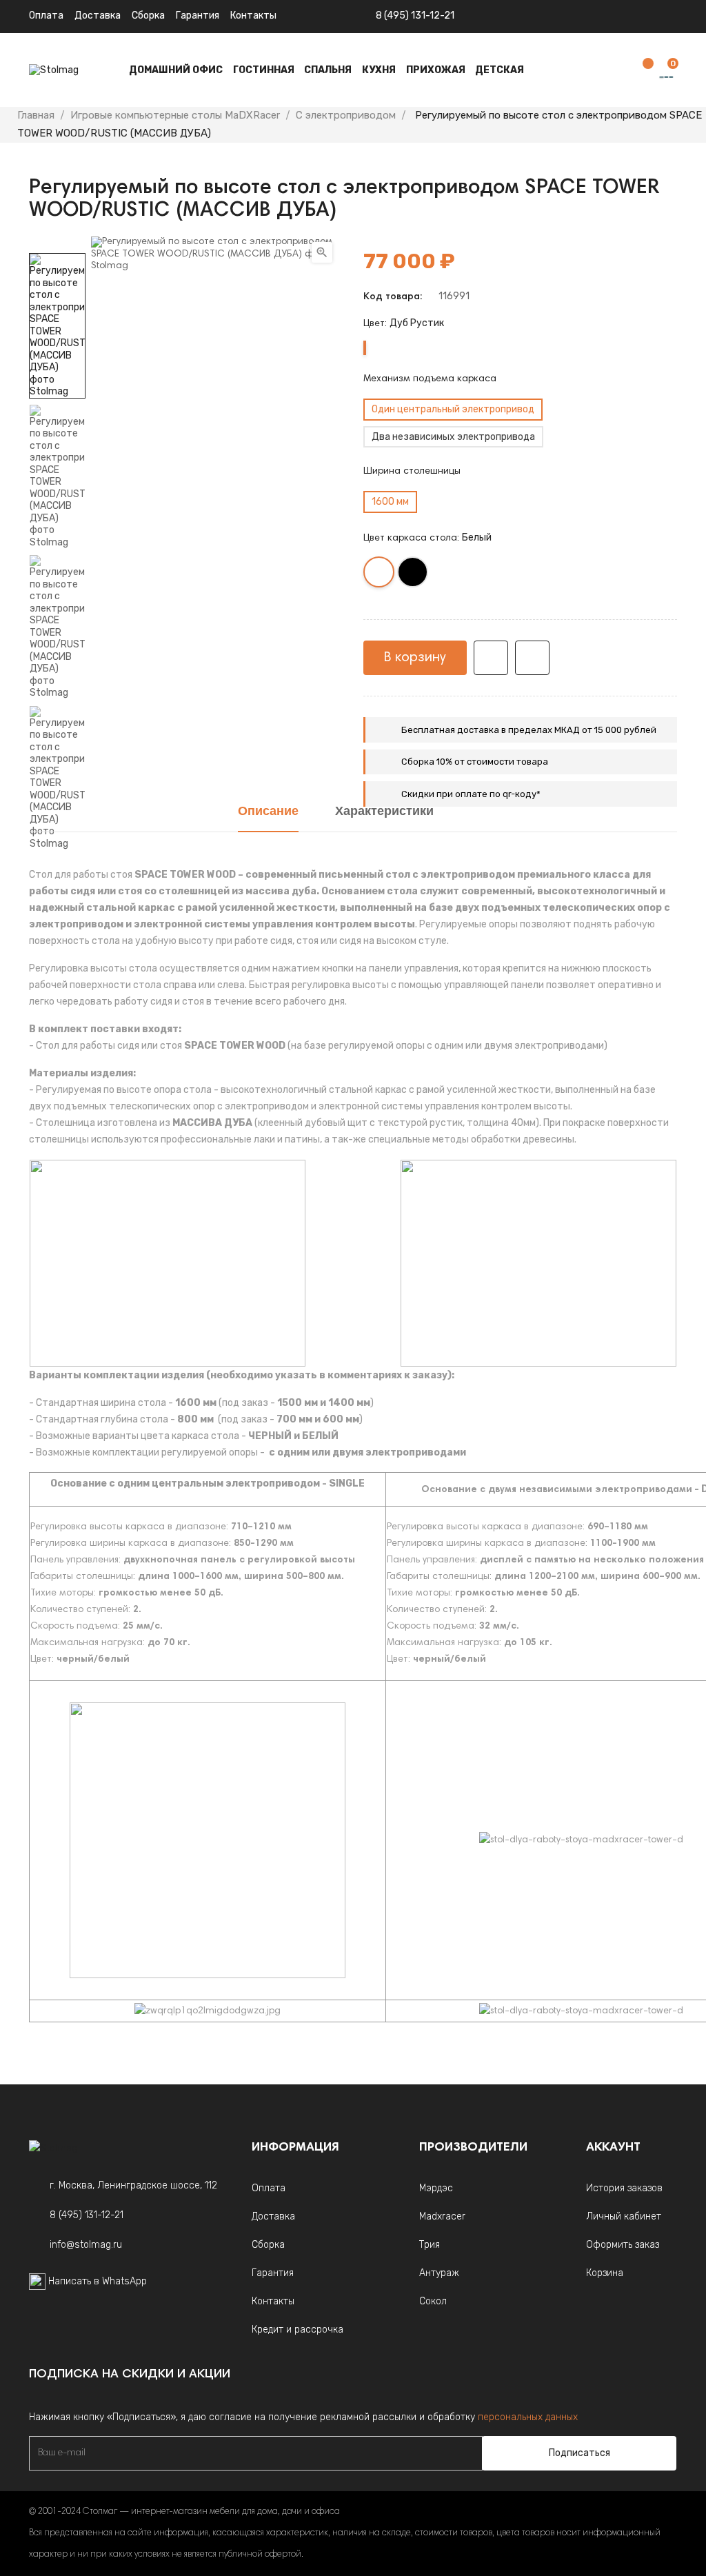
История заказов (624, 2188)
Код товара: (393, 297)
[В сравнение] (532, 658)
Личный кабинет (624, 2216)
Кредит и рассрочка (297, 2330)
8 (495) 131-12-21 (415, 16)
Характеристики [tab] (384, 812)
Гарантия (198, 16)
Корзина (605, 2273)
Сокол (433, 2301)
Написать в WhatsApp (98, 2281)
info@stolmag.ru (86, 2245)
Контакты (273, 2301)
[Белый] (380, 575)
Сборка (148, 16)
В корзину (415, 658)
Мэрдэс (436, 2188)
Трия (430, 2245)
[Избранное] (641, 71)
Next (57, 243)
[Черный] (413, 575)
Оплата (46, 16)
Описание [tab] (268, 812)
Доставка (98, 16)
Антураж (439, 2273)
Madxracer (442, 2216)
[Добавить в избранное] (491, 658)
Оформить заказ (623, 2245)
